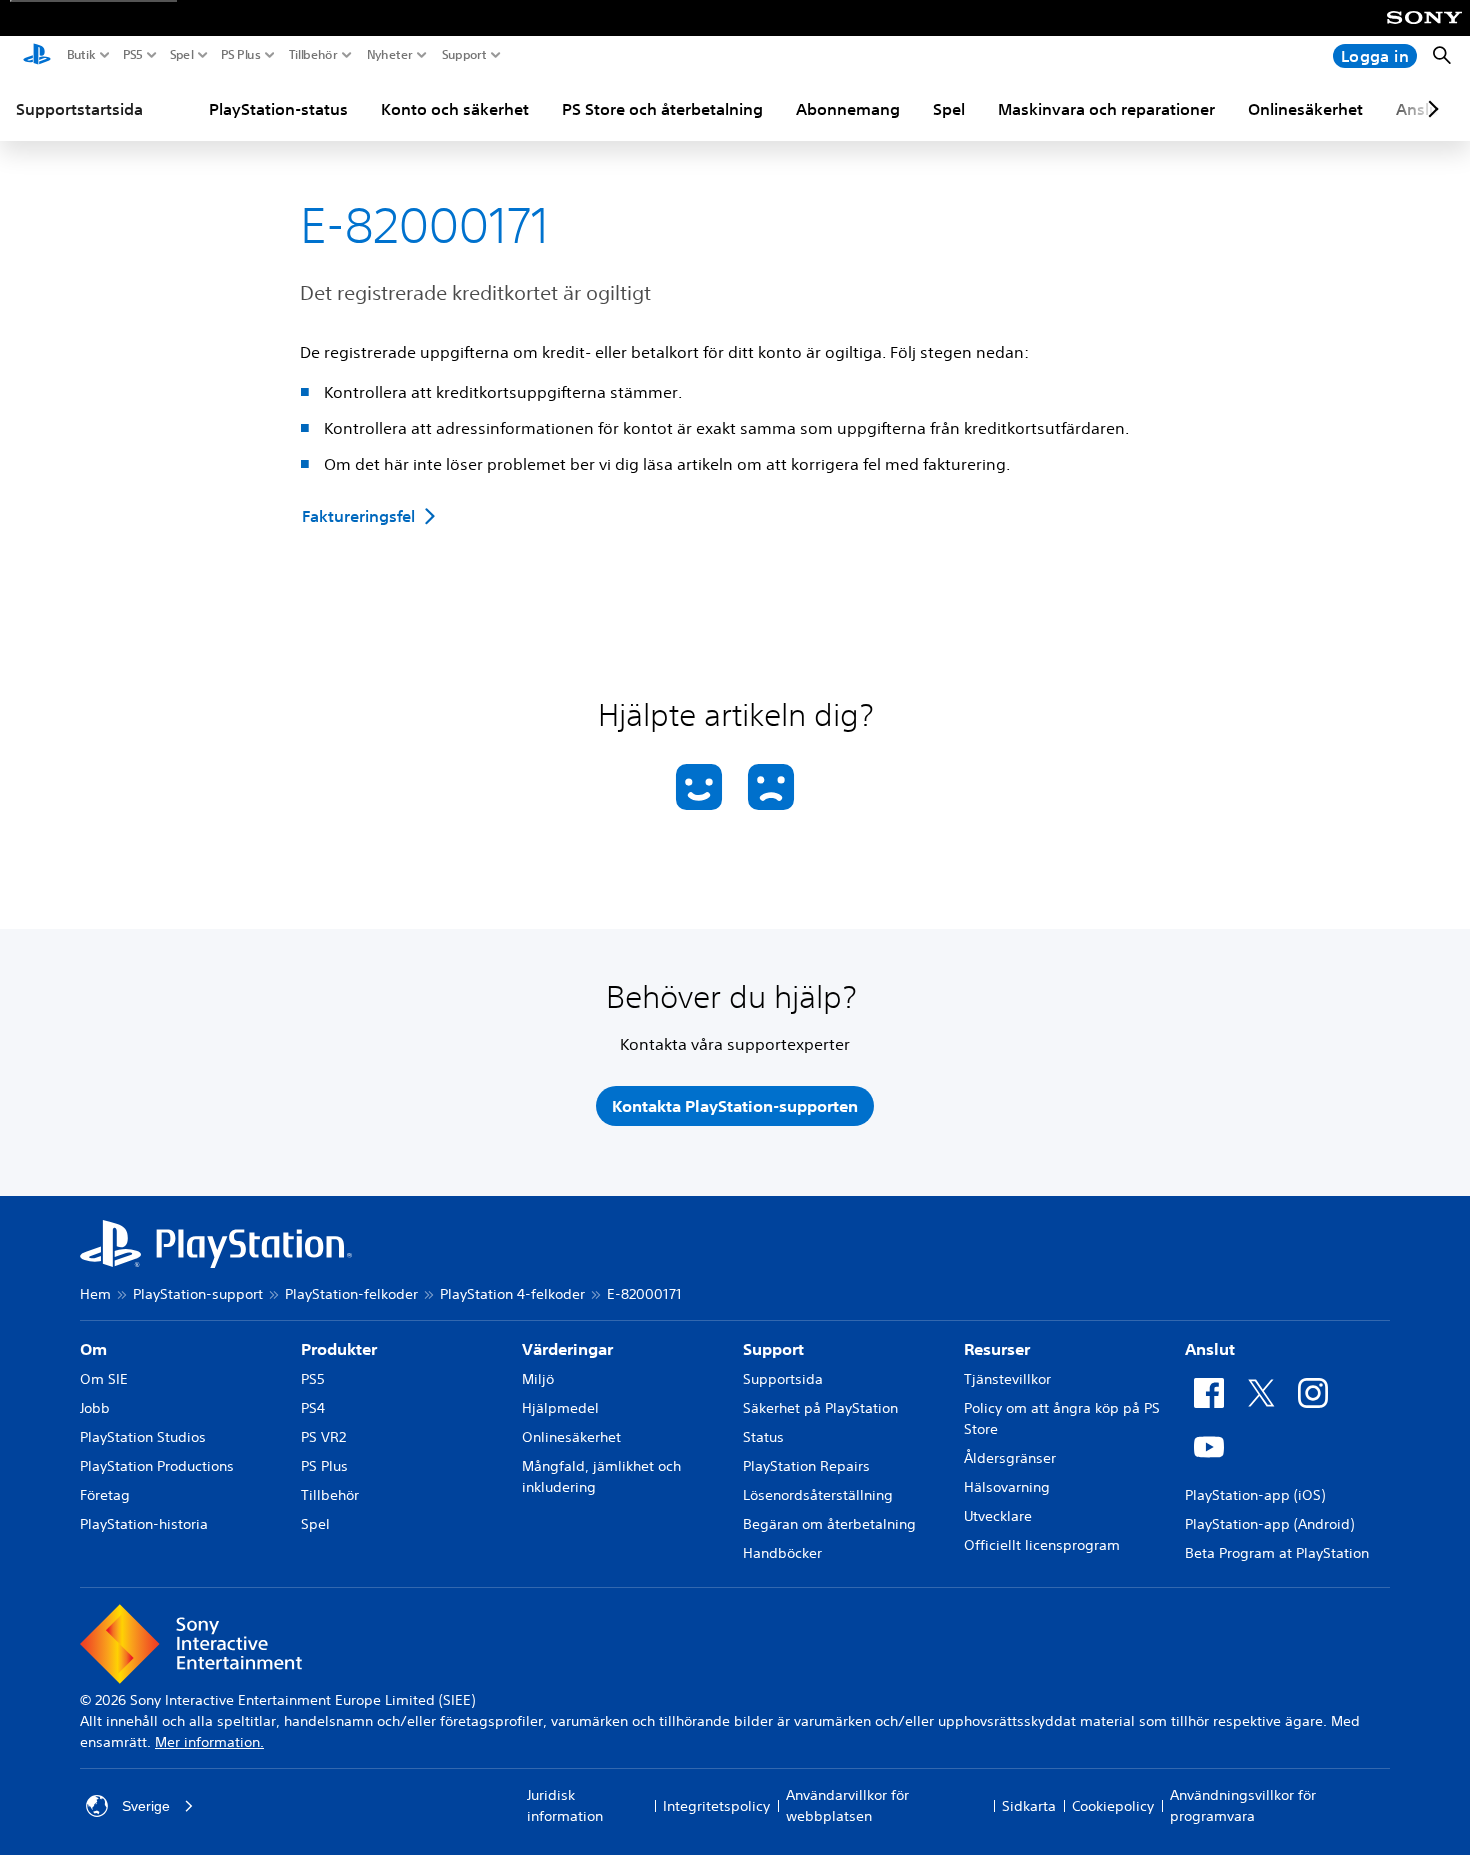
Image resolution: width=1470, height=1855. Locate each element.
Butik (81, 55)
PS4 (313, 1408)
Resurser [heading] (997, 1349)
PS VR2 (323, 1437)
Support (464, 55)
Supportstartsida (79, 109)
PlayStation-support (198, 1294)
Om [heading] (93, 1349)
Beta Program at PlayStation (1277, 1553)
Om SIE (104, 1379)
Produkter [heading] (339, 1349)
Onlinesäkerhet (1305, 109)
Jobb (95, 1408)
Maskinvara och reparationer (1106, 109)
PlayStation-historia (144, 1524)
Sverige (146, 1806)
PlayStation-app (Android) (1269, 1524)
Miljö (538, 1379)
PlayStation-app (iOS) (1255, 1495)
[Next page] (1430, 109)
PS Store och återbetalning (662, 109)
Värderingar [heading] (567, 1349)
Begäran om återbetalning (829, 1524)
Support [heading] (773, 1349)
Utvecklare (998, 1516)
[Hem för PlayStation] (37, 56)
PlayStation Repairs (806, 1466)
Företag (105, 1495)
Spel (182, 55)
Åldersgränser (1010, 1458)
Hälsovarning (1007, 1487)
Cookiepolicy (1113, 1806)
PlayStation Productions (157, 1466)
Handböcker (782, 1553)
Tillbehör (313, 55)
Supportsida (783, 1379)
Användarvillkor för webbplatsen (847, 1805)
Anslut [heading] (1210, 1349)
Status (763, 1437)
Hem (95, 1294)
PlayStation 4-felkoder (512, 1294)
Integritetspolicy (716, 1806)
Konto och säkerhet (455, 109)
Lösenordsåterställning (818, 1495)
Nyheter (390, 55)
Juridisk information (565, 1805)
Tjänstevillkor (1007, 1379)
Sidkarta (1029, 1806)
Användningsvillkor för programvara (1243, 1805)
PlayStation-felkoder (351, 1294)
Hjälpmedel (560, 1408)
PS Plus (241, 55)
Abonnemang (848, 109)
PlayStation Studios (143, 1437)
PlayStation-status (278, 109)
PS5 (133, 55)
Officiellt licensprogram (1042, 1545)
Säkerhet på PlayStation (820, 1408)
